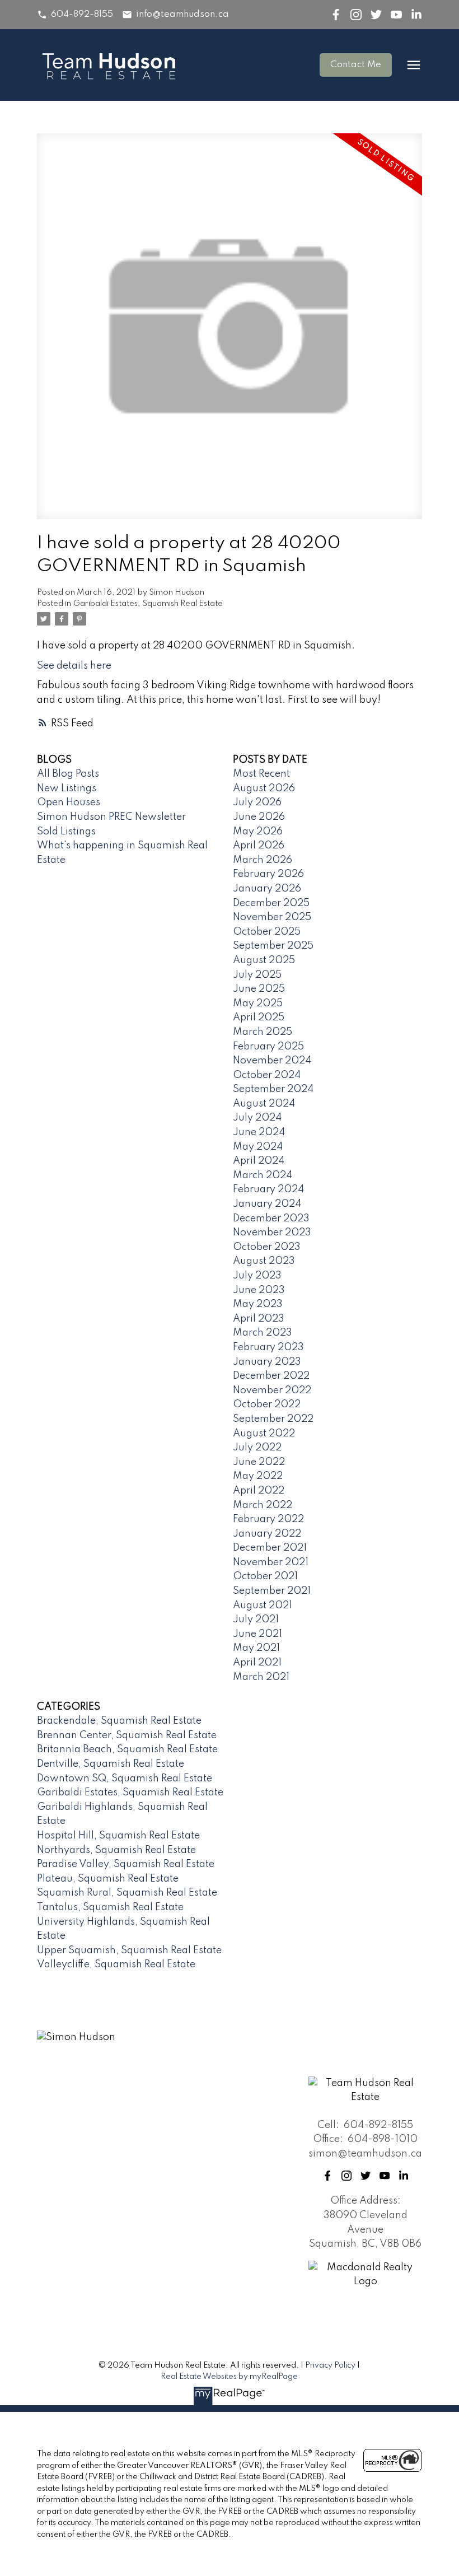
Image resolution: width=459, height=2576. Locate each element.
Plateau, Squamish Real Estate (108, 1879)
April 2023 (259, 1319)
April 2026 (259, 846)
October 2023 (267, 1247)
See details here (74, 666)
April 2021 (257, 1663)
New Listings (67, 788)
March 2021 (261, 1677)
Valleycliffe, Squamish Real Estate (116, 1964)
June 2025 (259, 989)
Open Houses (69, 802)
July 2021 (256, 1620)
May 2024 (258, 1147)
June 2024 (259, 1132)
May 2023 (258, 1304)
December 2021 (270, 1548)
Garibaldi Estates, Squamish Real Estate (148, 604)
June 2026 (259, 817)
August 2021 (263, 1606)
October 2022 (267, 1404)
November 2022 (272, 1390)
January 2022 (267, 1534)
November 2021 (271, 1562)
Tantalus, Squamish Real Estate (110, 1907)
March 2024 (263, 1175)
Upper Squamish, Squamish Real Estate (129, 1950)
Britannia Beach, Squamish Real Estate (127, 1749)
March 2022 (263, 1505)
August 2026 (264, 788)
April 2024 (259, 1161)
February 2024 (268, 1189)
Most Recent (261, 774)
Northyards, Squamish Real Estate (116, 1850)
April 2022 (259, 1491)
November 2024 (272, 1061)
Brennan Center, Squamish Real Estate (127, 1735)
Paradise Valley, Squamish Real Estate (126, 1864)
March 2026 (263, 860)
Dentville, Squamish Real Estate (111, 1764)
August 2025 (264, 960)
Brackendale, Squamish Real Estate (119, 1721)
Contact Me (356, 65)
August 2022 (264, 1434)
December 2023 (271, 1219)
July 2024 (257, 1118)
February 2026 (268, 874)
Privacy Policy (330, 2365)
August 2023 (264, 1261)
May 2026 (258, 832)
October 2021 (265, 1576)
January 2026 (267, 889)
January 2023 (267, 1362)
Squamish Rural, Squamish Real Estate (127, 1893)
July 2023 (257, 1276)
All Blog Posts (68, 774)
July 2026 (257, 802)
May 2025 (258, 1004)
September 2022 (273, 1419)
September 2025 (273, 946)
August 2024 (264, 1104)
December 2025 (271, 903)
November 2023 (272, 1233)
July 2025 (257, 975)
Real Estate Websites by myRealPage (229, 2377)
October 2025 (267, 932)
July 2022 (257, 1448)
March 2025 (263, 1032)
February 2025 (268, 1047)
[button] (75, 15)
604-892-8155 (82, 15)
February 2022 (268, 1519)
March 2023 (263, 1333)
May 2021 (256, 1648)
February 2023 (268, 1347)
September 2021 (272, 1591)
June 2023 (259, 1290)
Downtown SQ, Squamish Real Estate (125, 1779)
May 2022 (258, 1476)
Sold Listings (66, 832)
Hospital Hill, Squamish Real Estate (118, 1836)
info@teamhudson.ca (182, 15)
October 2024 (267, 1075)
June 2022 (259, 1462)
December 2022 (271, 1376)
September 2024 (273, 1089)
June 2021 (257, 1634)
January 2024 (267, 1204)
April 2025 (259, 1018)
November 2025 (272, 917)
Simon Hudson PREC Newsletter (111, 817)
